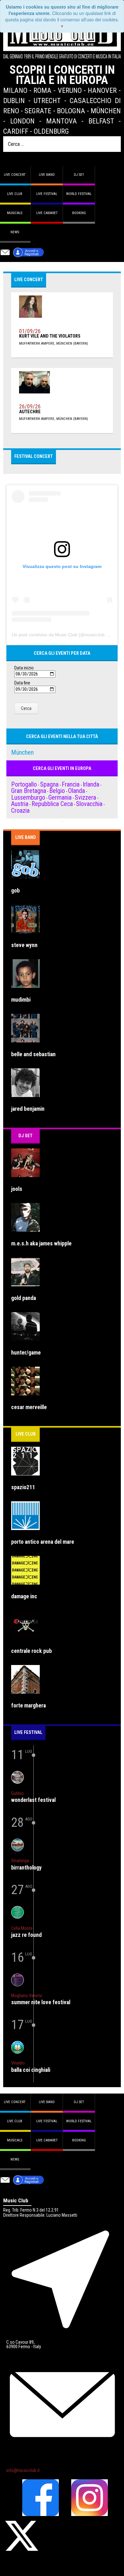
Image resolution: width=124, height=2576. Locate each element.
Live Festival (47, 194)
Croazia (20, 810)
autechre (30, 412)
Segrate (38, 111)
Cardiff (16, 131)
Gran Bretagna (29, 791)
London (22, 121)
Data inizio (24, 668)
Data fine (22, 683)
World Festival (79, 194)
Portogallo (24, 784)
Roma (42, 90)
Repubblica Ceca (52, 804)
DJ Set (25, 1136)
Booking (79, 213)
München (106, 111)
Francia (71, 784)
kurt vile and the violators (50, 336)
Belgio (57, 791)
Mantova (62, 121)
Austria (20, 804)
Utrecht (47, 101)
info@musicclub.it (23, 2471)
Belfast (101, 121)
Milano (15, 90)
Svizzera (85, 797)
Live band (47, 175)
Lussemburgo (28, 797)
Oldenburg (51, 131)
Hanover (102, 90)
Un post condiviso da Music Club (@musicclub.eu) (62, 635)
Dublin (14, 101)
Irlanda (91, 784)
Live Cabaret (47, 213)
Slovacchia (89, 804)
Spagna (49, 784)
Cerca (26, 708)
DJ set (79, 175)
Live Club (26, 1434)
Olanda (76, 791)
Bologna (71, 111)
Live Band (26, 837)
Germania (60, 797)
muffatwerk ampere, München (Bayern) (54, 343)
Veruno (70, 90)
